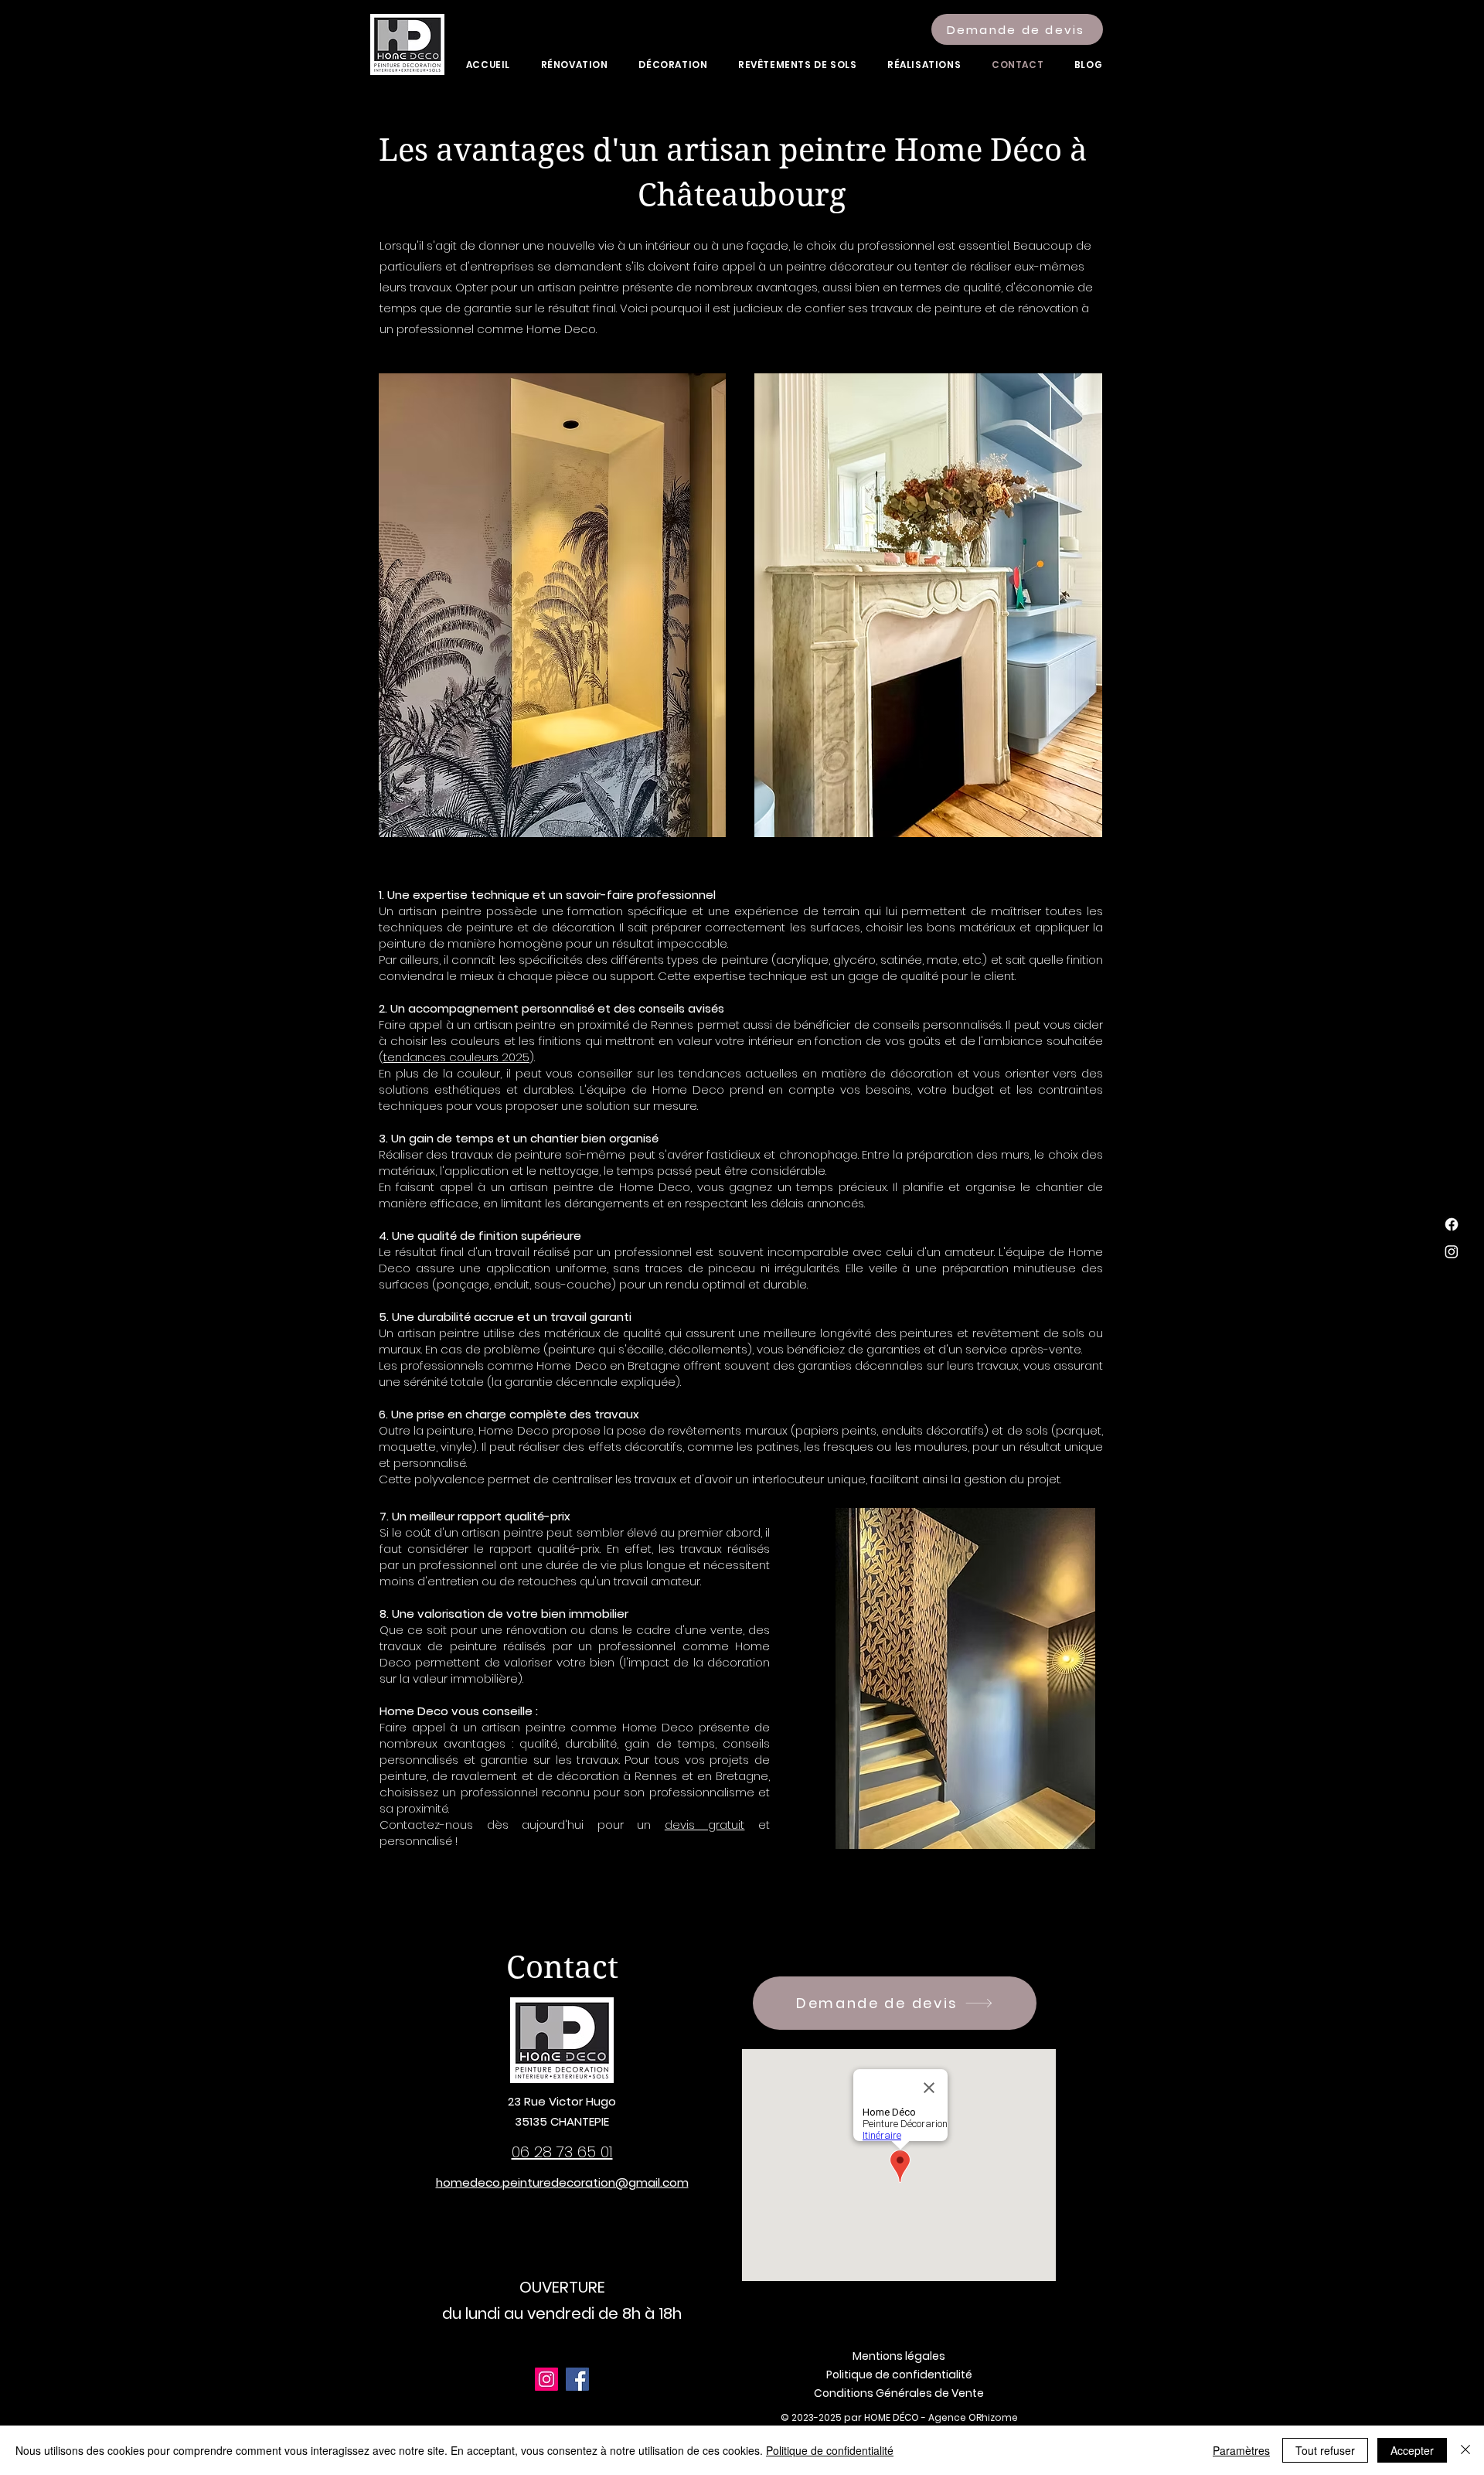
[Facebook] (1452, 1224)
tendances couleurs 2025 (456, 1057)
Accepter (1412, 2450)
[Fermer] (1465, 2450)
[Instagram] (1452, 1251)
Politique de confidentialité (830, 2450)
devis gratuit (705, 1825)
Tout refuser (1325, 2450)
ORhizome (993, 2417)
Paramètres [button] (1241, 2450)
